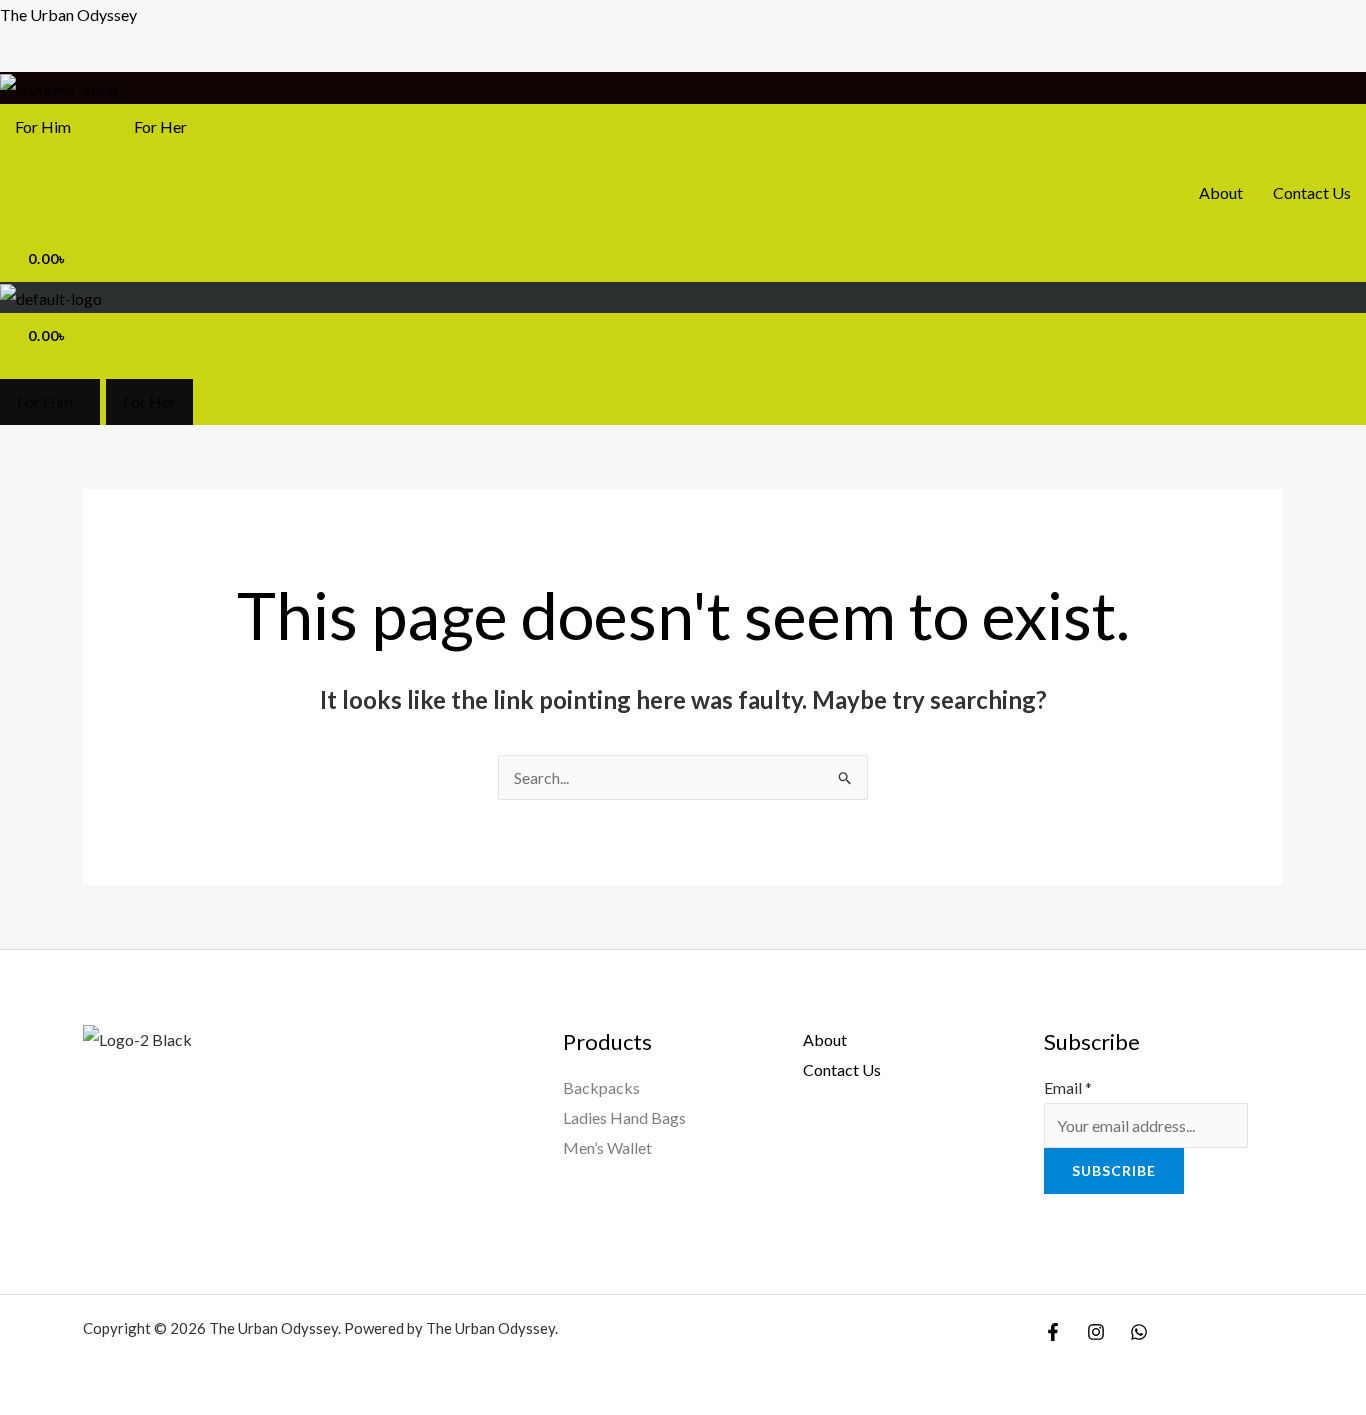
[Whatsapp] (1139, 1332)
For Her (160, 126)
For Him (43, 126)
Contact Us (1312, 192)
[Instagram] (1096, 1332)
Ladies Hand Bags (624, 1117)
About (1221, 192)
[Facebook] (1053, 1332)
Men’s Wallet (607, 1147)
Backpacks (601, 1087)
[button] (48, 127)
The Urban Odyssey (68, 14)
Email (1068, 1087)
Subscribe (1114, 1170)
